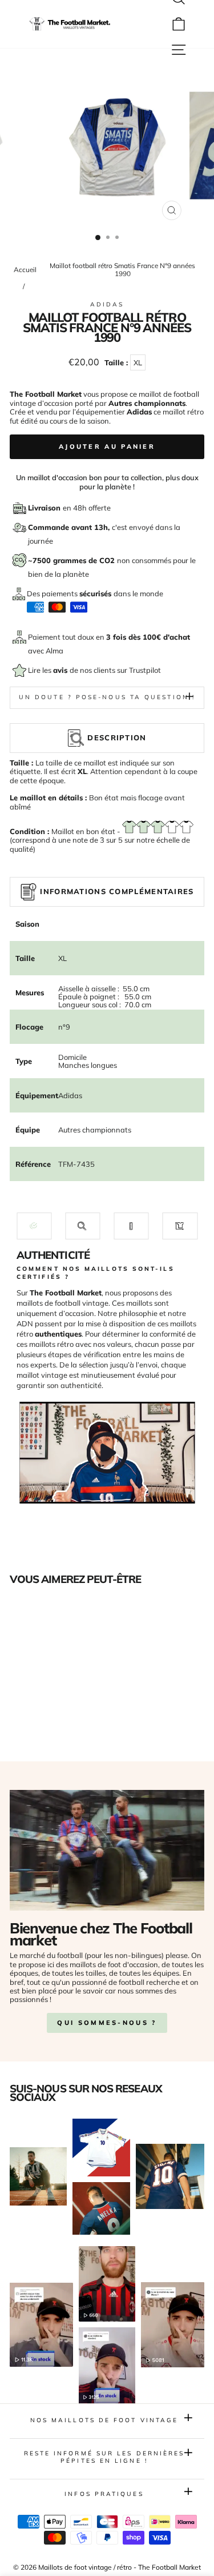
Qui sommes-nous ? (107, 2023)
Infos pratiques (104, 2494)
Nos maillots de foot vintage (104, 2420)
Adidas (107, 304)
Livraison (45, 508)
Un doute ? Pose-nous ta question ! (107, 697)
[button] (34, 1226)
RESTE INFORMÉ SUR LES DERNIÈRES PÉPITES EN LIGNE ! (104, 2457)
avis (61, 670)
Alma (54, 651)
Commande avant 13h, (70, 527)
